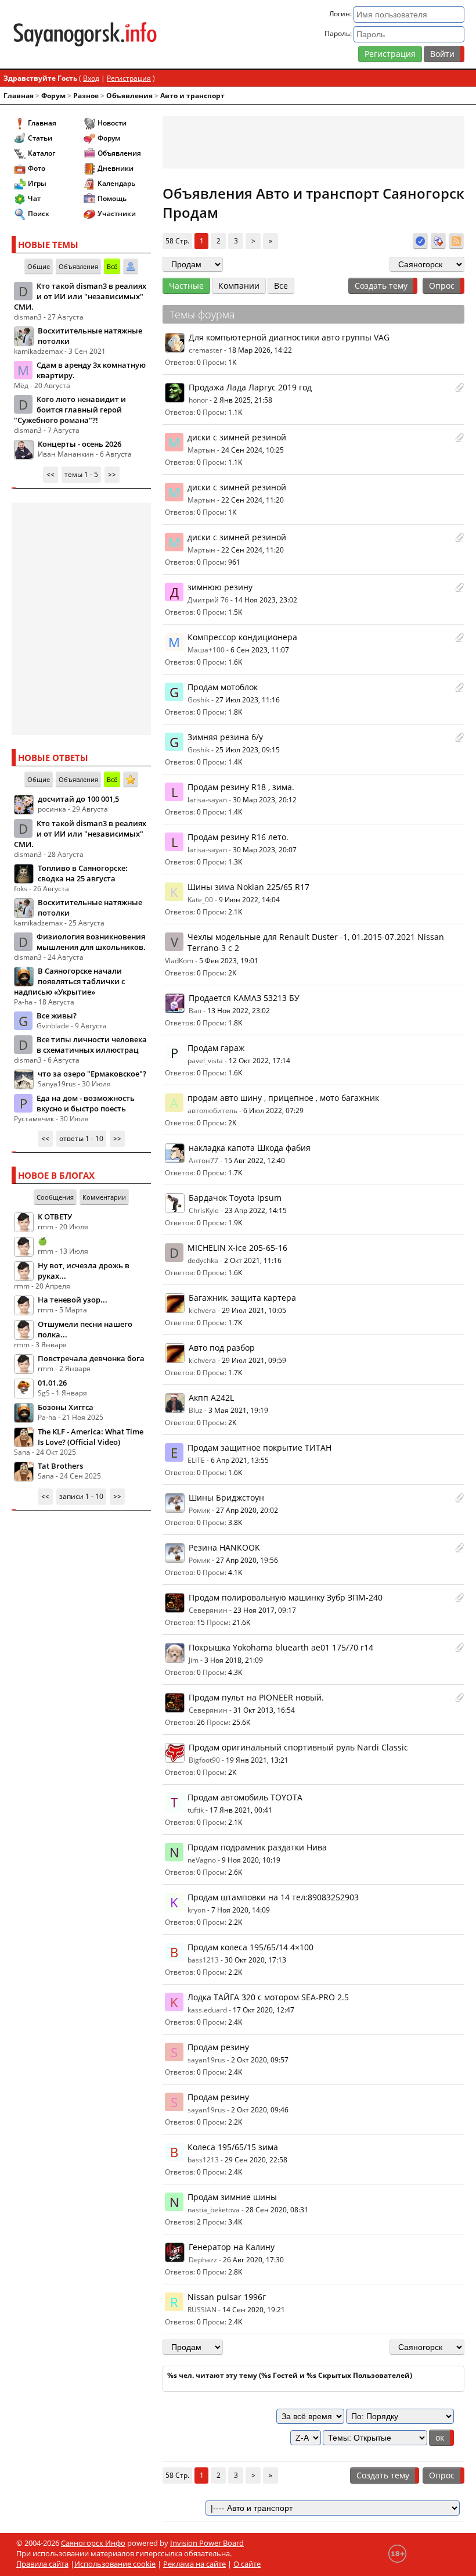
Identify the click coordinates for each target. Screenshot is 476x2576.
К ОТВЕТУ (55, 1217)
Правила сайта (42, 2564)
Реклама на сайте (194, 2564)
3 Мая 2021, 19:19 (238, 1410)
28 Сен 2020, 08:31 (277, 2210)
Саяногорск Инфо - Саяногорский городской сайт (85, 34)
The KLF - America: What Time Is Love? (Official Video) (91, 1437)
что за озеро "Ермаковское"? (92, 1074)
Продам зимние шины (232, 2197)
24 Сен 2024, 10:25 (253, 450)
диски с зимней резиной (237, 437)
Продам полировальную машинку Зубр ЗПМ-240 (286, 1597)
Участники (117, 214)
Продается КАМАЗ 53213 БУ (244, 998)
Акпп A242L (211, 1398)
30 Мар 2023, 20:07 (265, 850)
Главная (19, 96)
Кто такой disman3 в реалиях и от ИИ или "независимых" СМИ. (80, 296)
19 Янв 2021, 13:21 (257, 1760)
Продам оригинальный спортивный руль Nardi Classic (298, 1747)
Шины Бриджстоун (226, 1497)
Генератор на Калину (232, 2247)
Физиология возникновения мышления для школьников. (91, 942)
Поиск (39, 214)
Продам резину (218, 2047)
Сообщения (55, 1197)
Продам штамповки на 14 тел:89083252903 (273, 1897)
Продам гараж (216, 1048)
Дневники (116, 168)
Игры (37, 183)
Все (281, 286)
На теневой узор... (73, 1300)
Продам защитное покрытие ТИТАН (259, 1447)
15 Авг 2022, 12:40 (255, 1160)
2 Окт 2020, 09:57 (260, 2060)
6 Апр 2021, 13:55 (240, 1460)
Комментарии (104, 1197)
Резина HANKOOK (224, 1547)
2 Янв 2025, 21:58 (243, 400)
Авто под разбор (222, 1348)
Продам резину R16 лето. (238, 837)
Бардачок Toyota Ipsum (235, 1198)
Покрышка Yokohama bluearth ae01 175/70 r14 (281, 1647)
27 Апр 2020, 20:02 (247, 1510)
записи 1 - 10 (81, 1496)
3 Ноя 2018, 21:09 (234, 1660)
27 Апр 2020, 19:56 (247, 1560)
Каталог (42, 153)
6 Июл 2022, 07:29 (273, 1111)
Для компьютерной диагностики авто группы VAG (289, 337)
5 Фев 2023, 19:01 (229, 961)
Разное (86, 96)
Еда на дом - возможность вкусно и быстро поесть (86, 1103)
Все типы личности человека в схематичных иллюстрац (92, 1045)
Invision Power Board (207, 2543)
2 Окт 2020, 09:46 (260, 2110)
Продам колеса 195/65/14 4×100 (250, 1947)
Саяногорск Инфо (93, 2543)
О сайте (247, 2564)
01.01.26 (52, 1383)
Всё (112, 266)
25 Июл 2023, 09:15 (248, 750)
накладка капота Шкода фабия (250, 1148)
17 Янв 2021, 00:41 (241, 1810)
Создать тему (381, 286)
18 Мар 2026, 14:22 (260, 350)
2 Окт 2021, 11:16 (253, 1260)
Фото (37, 168)
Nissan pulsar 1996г (227, 2297)
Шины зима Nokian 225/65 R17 (248, 887)
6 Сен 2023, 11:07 (260, 650)
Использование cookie (115, 2564)
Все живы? (57, 1016)
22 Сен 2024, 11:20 (253, 500)
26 (201, 1722)
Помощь (112, 198)
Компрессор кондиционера (242, 637)
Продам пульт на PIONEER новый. (256, 1697)
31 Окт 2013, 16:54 (264, 1710)
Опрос (442, 286)
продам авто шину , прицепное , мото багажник (283, 1098)
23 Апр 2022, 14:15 (256, 1210)
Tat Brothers (60, 1466)
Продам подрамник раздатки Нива (257, 1847)
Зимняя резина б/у (225, 737)
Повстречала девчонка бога (91, 1358)
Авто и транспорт (192, 96)
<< (51, 474)
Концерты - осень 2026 (80, 444)
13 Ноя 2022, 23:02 (239, 1011)
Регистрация (390, 54)
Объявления (129, 96)
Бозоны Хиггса (66, 1407)
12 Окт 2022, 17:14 (259, 1061)
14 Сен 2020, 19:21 (254, 2310)
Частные (186, 286)
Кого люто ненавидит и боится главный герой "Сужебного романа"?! (70, 410)
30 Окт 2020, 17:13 (255, 1960)
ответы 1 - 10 (81, 1138)
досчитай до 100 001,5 (78, 799)
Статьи (40, 138)
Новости (112, 123)
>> (112, 474)
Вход (91, 78)
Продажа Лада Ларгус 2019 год (250, 387)
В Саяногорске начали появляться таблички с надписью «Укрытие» (69, 981)
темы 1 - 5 (81, 474)
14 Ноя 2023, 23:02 (266, 600)
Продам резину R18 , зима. (241, 787)
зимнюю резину (220, 587)
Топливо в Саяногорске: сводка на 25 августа (83, 873)
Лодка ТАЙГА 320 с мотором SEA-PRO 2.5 (268, 1997)
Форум (53, 96)
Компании (239, 286)
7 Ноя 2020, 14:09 (241, 1910)
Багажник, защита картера (242, 1298)
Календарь (116, 183)
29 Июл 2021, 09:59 (254, 1360)
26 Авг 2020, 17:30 (253, 2260)
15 (201, 1622)
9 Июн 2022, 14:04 (249, 900)
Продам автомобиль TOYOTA (245, 1797)
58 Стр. (177, 241)
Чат (34, 198)
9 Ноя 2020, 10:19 (251, 1860)
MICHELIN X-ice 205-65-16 (237, 1248)
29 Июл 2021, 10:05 (254, 1310)
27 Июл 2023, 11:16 (248, 700)
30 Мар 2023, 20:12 (265, 800)
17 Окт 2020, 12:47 (264, 2010)
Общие (39, 266)
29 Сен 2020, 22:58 (256, 2160)
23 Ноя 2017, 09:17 (265, 1610)
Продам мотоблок (223, 687)
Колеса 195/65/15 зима (233, 2147)
